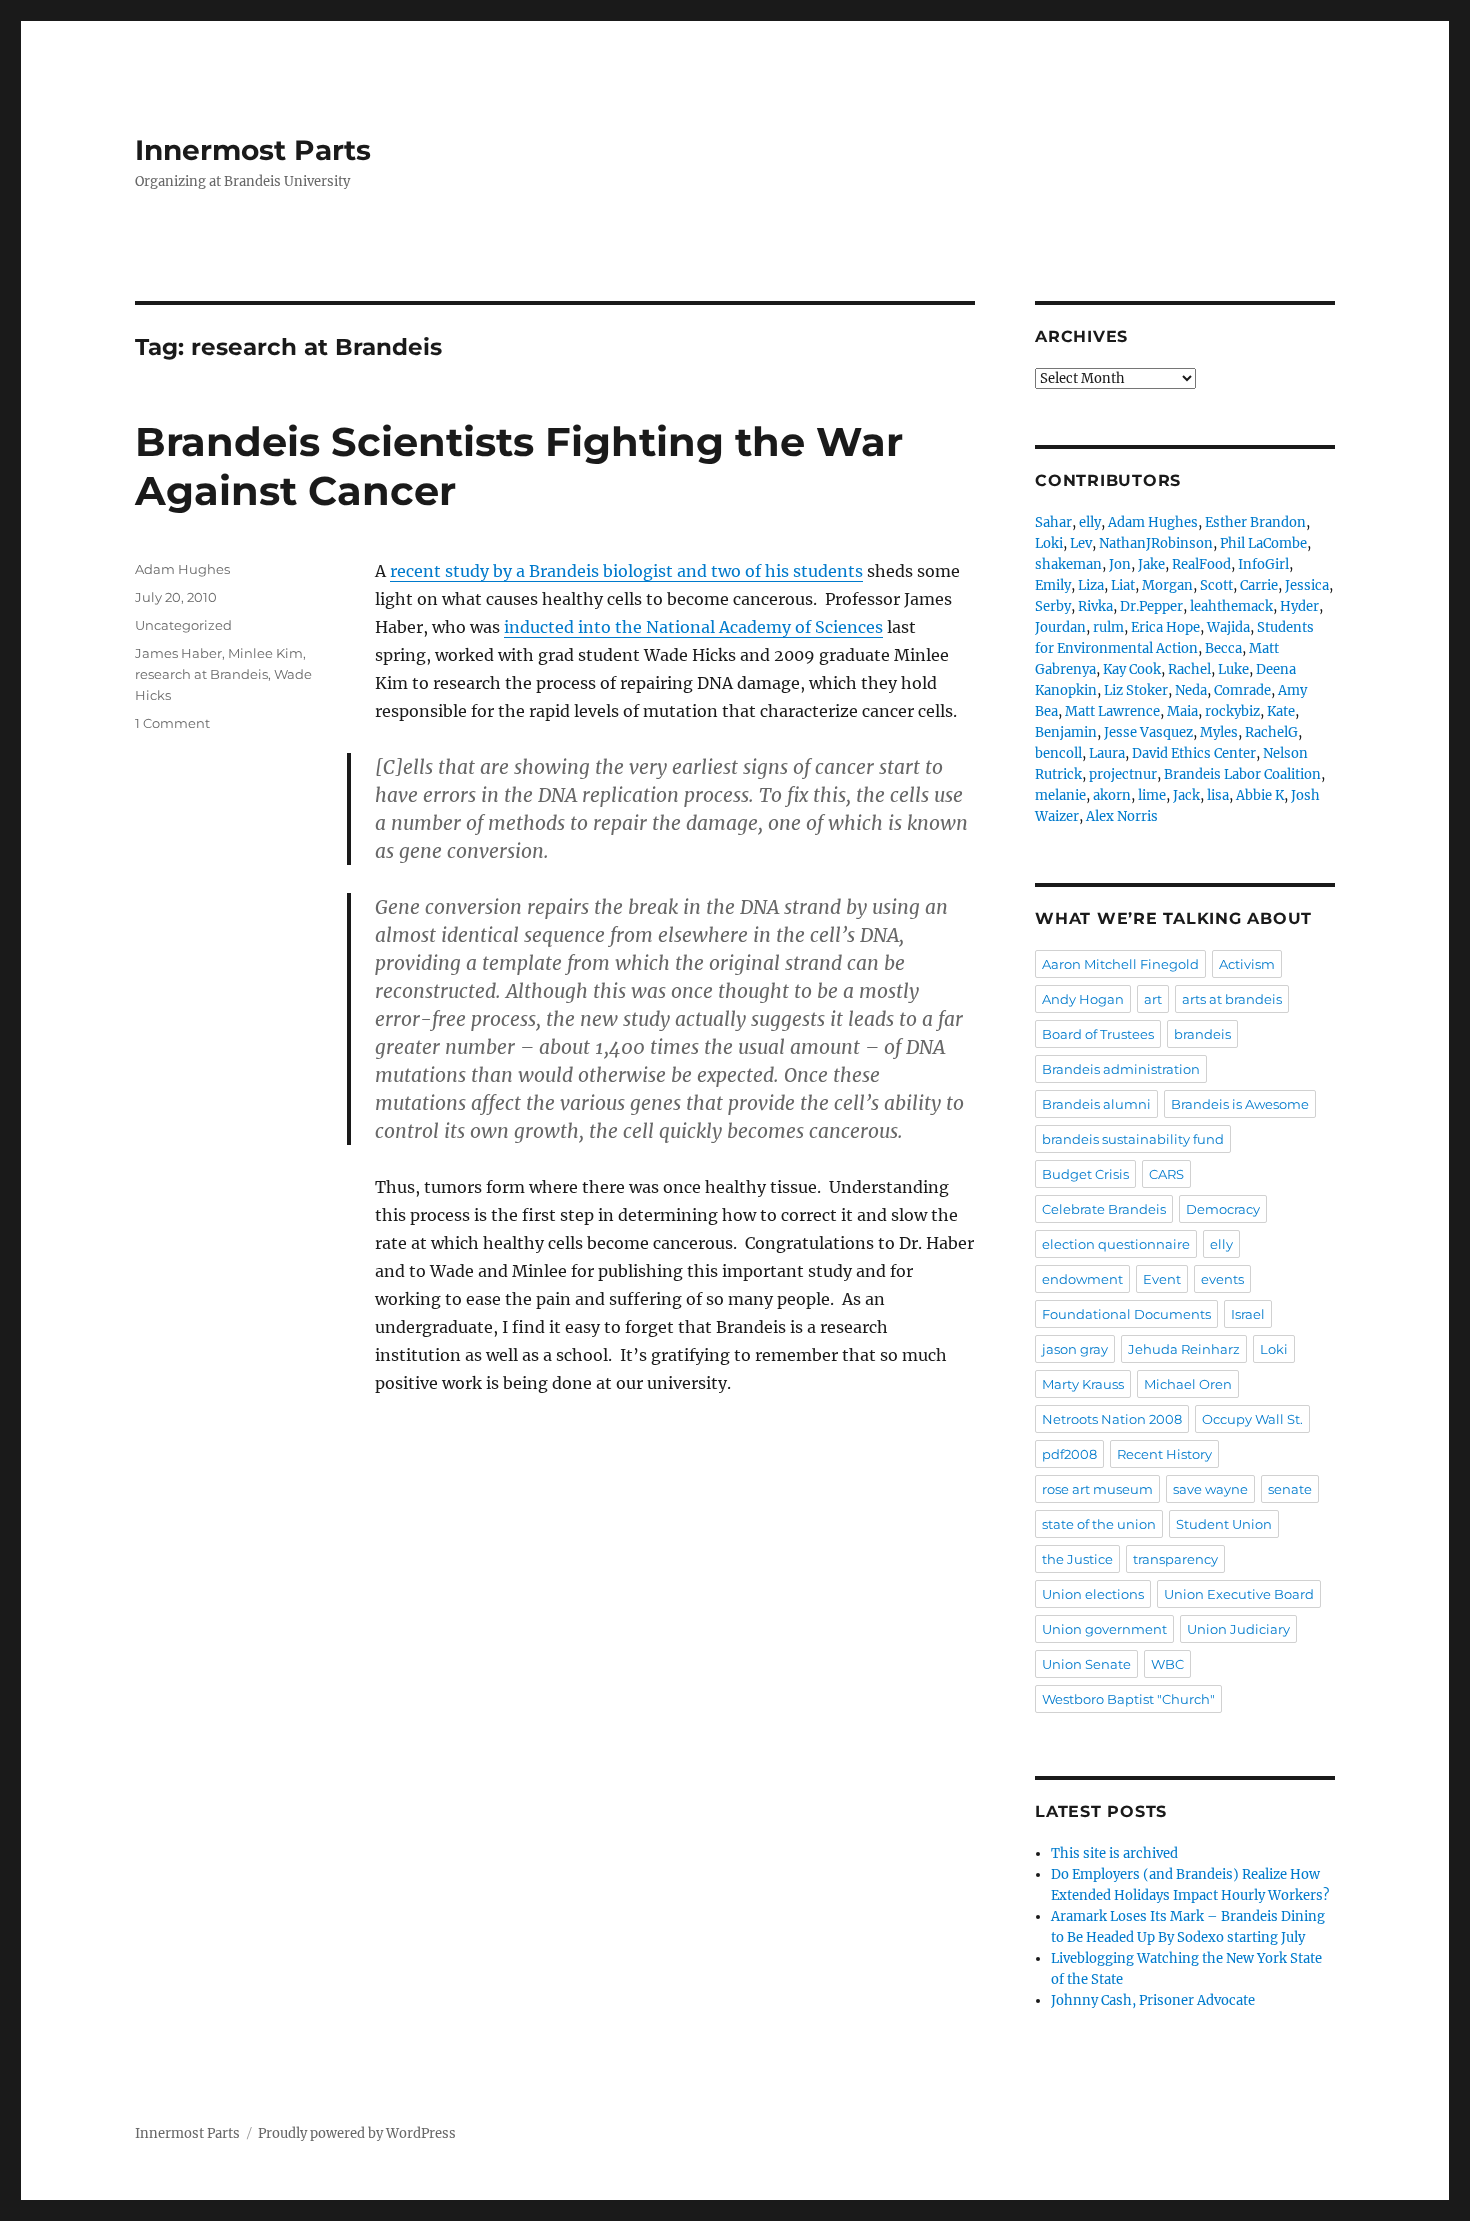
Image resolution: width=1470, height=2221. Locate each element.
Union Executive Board (1239, 1594)
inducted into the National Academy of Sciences (693, 627)
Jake (1151, 564)
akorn (1112, 795)
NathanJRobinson (1156, 543)
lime (1152, 795)
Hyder (1299, 606)
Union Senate (1086, 1664)
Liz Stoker (1136, 690)
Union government (1104, 1629)
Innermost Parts (253, 150)
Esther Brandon (1255, 522)
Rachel (1189, 669)
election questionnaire (1116, 1244)
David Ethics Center (1194, 753)
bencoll (1058, 753)
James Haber (178, 653)
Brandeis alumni (1096, 1104)
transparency (1175, 1559)
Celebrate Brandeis (1104, 1209)
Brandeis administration (1121, 1069)
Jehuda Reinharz (1184, 1349)
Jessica (1307, 585)
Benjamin (1066, 732)
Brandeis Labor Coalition (1242, 774)
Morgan (1167, 585)
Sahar (1053, 522)
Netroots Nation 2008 (1112, 1419)
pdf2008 (1069, 1454)
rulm (1108, 627)
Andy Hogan (1083, 999)
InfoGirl (1263, 564)
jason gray (1075, 1349)
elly (1090, 522)
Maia (1182, 711)
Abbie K (1260, 795)
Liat (1123, 585)
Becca (1223, 648)
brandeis (1202, 1034)
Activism (1247, 964)
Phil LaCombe (1263, 543)
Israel (1248, 1314)
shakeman (1068, 564)
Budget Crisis (1085, 1174)
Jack (1186, 795)
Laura (1107, 753)
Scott (1216, 585)
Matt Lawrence (1112, 711)
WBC (1167, 1664)
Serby (1053, 606)
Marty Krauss (1083, 1384)
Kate (1281, 711)
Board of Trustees (1098, 1034)
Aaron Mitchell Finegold (1120, 964)
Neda (1191, 690)
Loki (1049, 543)
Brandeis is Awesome (1240, 1104)
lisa (1218, 795)
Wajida (1228, 627)
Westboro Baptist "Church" (1128, 1699)
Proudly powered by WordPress (357, 2133)
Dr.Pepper (1151, 606)
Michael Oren (1188, 1384)
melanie (1060, 795)
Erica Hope (1165, 627)
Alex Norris (1122, 816)
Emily (1053, 585)
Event (1162, 1279)
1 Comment (172, 723)
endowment (1082, 1279)
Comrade (1242, 690)
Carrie (1259, 585)
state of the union (1099, 1524)
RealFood (1201, 564)
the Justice (1077, 1559)
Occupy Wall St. (1252, 1419)
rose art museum (1097, 1489)
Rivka (1095, 606)
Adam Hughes (182, 569)
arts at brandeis (1232, 999)
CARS (1166, 1174)
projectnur (1123, 774)
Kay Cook (1132, 669)
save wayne (1210, 1489)
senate (1290, 1489)
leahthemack (1231, 606)
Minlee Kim (265, 653)
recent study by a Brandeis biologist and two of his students (626, 571)
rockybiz (1232, 711)
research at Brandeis (201, 674)
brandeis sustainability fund (1133, 1139)
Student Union (1224, 1524)
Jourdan (1060, 627)
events (1222, 1279)
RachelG (1271, 732)
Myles (1219, 732)
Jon (1120, 564)
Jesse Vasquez (1148, 732)
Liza (1091, 585)
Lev (1081, 543)
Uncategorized (183, 625)
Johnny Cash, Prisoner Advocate (1153, 2000)
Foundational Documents (1126, 1314)
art (1153, 999)
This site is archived (1114, 1853)
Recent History (1164, 1454)
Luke (1233, 669)
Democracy (1223, 1209)
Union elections (1093, 1594)
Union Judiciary (1238, 1629)
